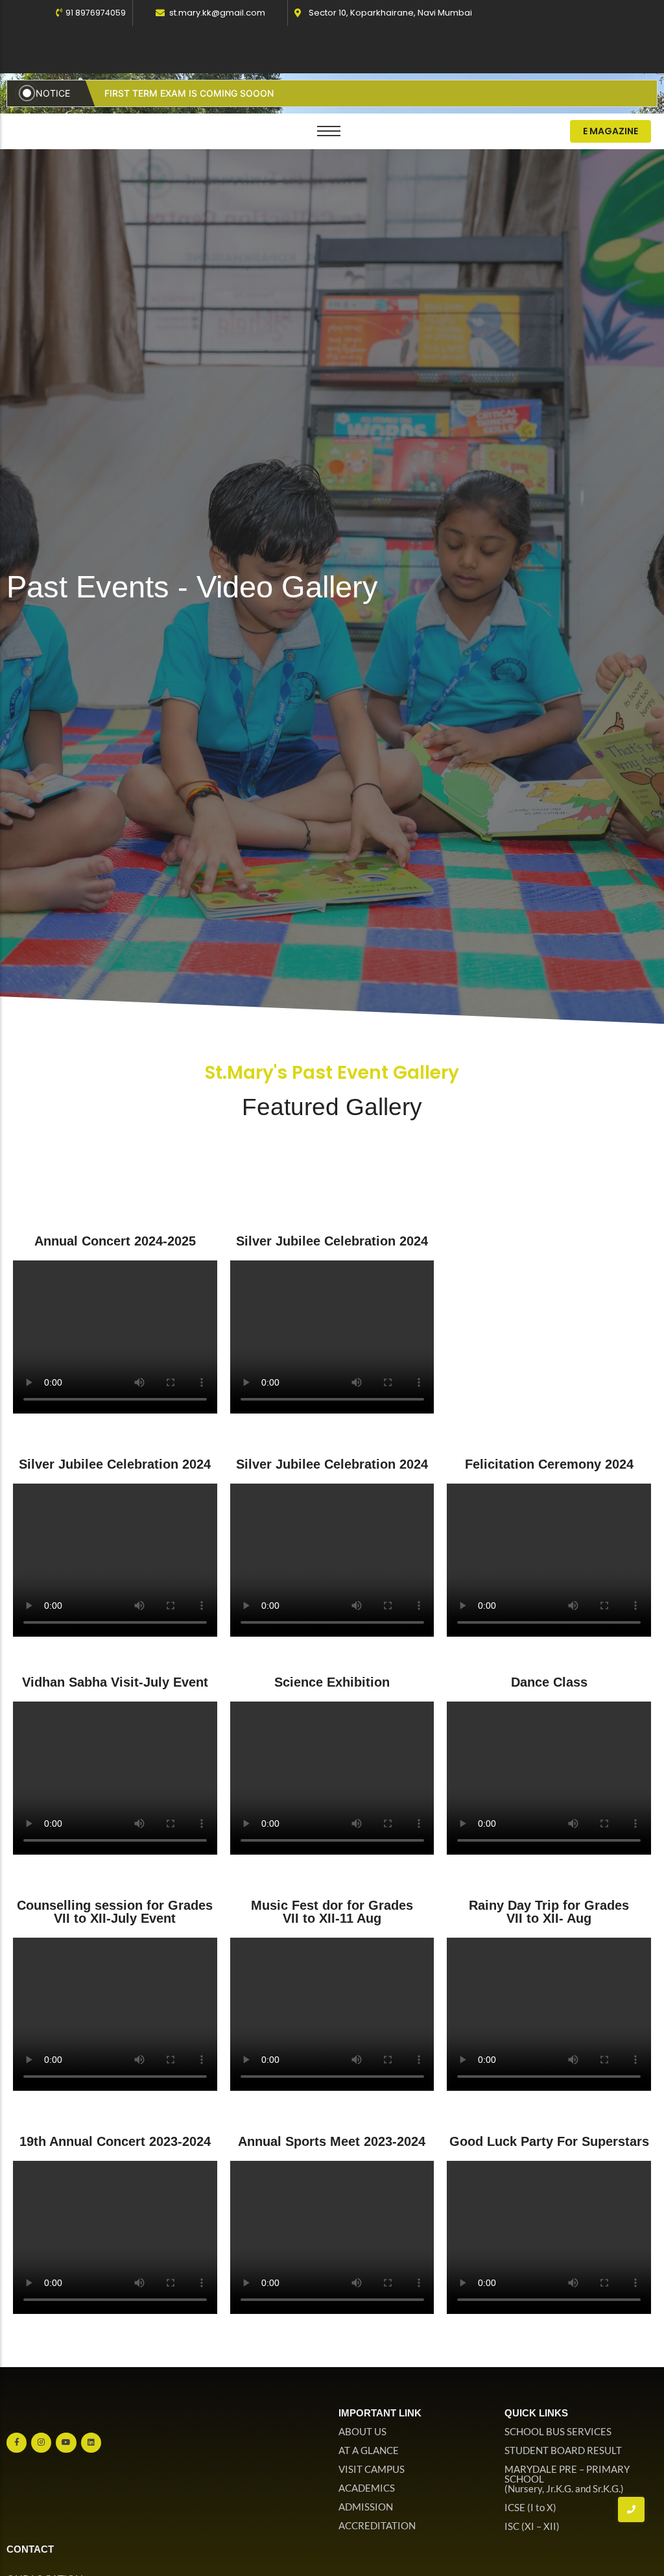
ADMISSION (366, 2507)
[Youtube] (66, 2443)
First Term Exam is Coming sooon (189, 93)
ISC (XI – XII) (532, 2526)
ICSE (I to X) (530, 2507)
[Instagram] (41, 2443)
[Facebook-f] (17, 2443)
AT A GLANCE (369, 2450)
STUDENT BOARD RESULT (563, 2450)
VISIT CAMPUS (372, 2469)
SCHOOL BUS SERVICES (558, 2431)
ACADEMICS (367, 2488)
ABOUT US (362, 2431)
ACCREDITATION (377, 2525)
